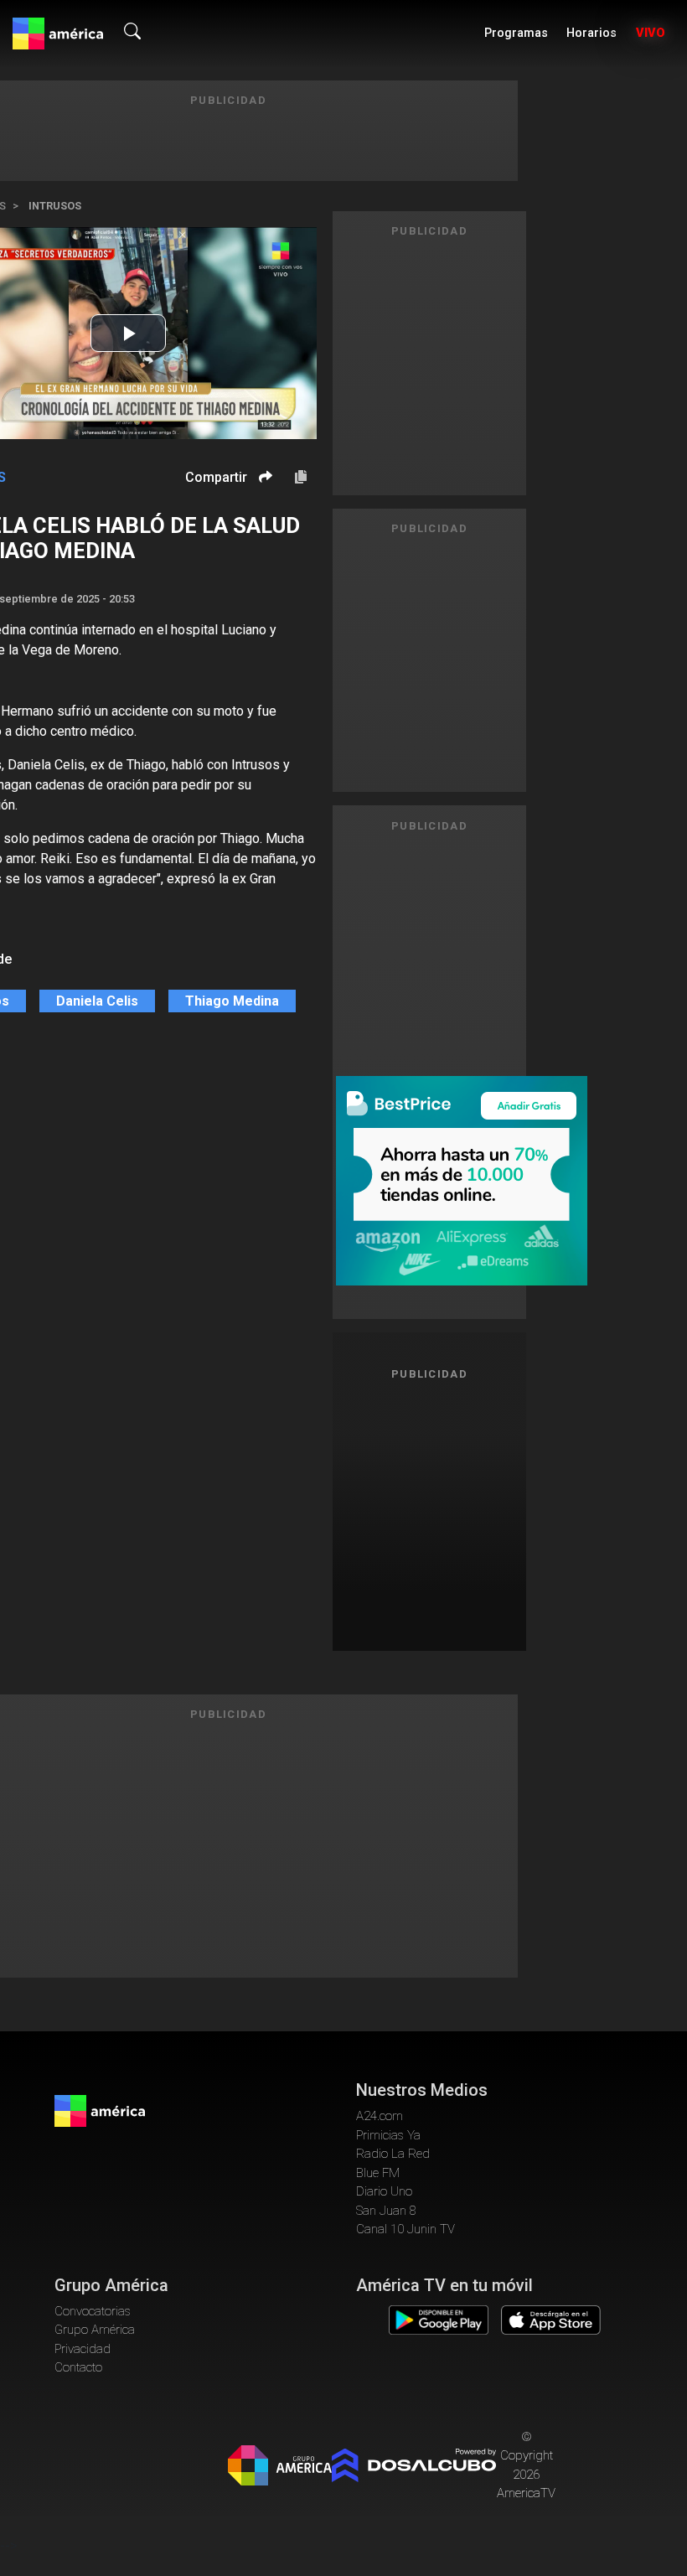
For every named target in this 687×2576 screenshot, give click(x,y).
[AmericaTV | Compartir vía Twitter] (263, 527)
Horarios (591, 33)
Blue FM (378, 2173)
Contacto (78, 2367)
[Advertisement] (455, 1513)
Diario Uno (384, 2191)
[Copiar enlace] (301, 478)
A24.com (380, 2116)
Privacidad (83, 2349)
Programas (516, 33)
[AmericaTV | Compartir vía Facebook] (263, 506)
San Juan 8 (386, 2211)
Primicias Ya (388, 2135)
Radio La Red (393, 2154)
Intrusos (55, 206)
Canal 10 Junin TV (405, 2229)
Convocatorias (93, 2311)
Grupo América (95, 2330)
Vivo (651, 33)
